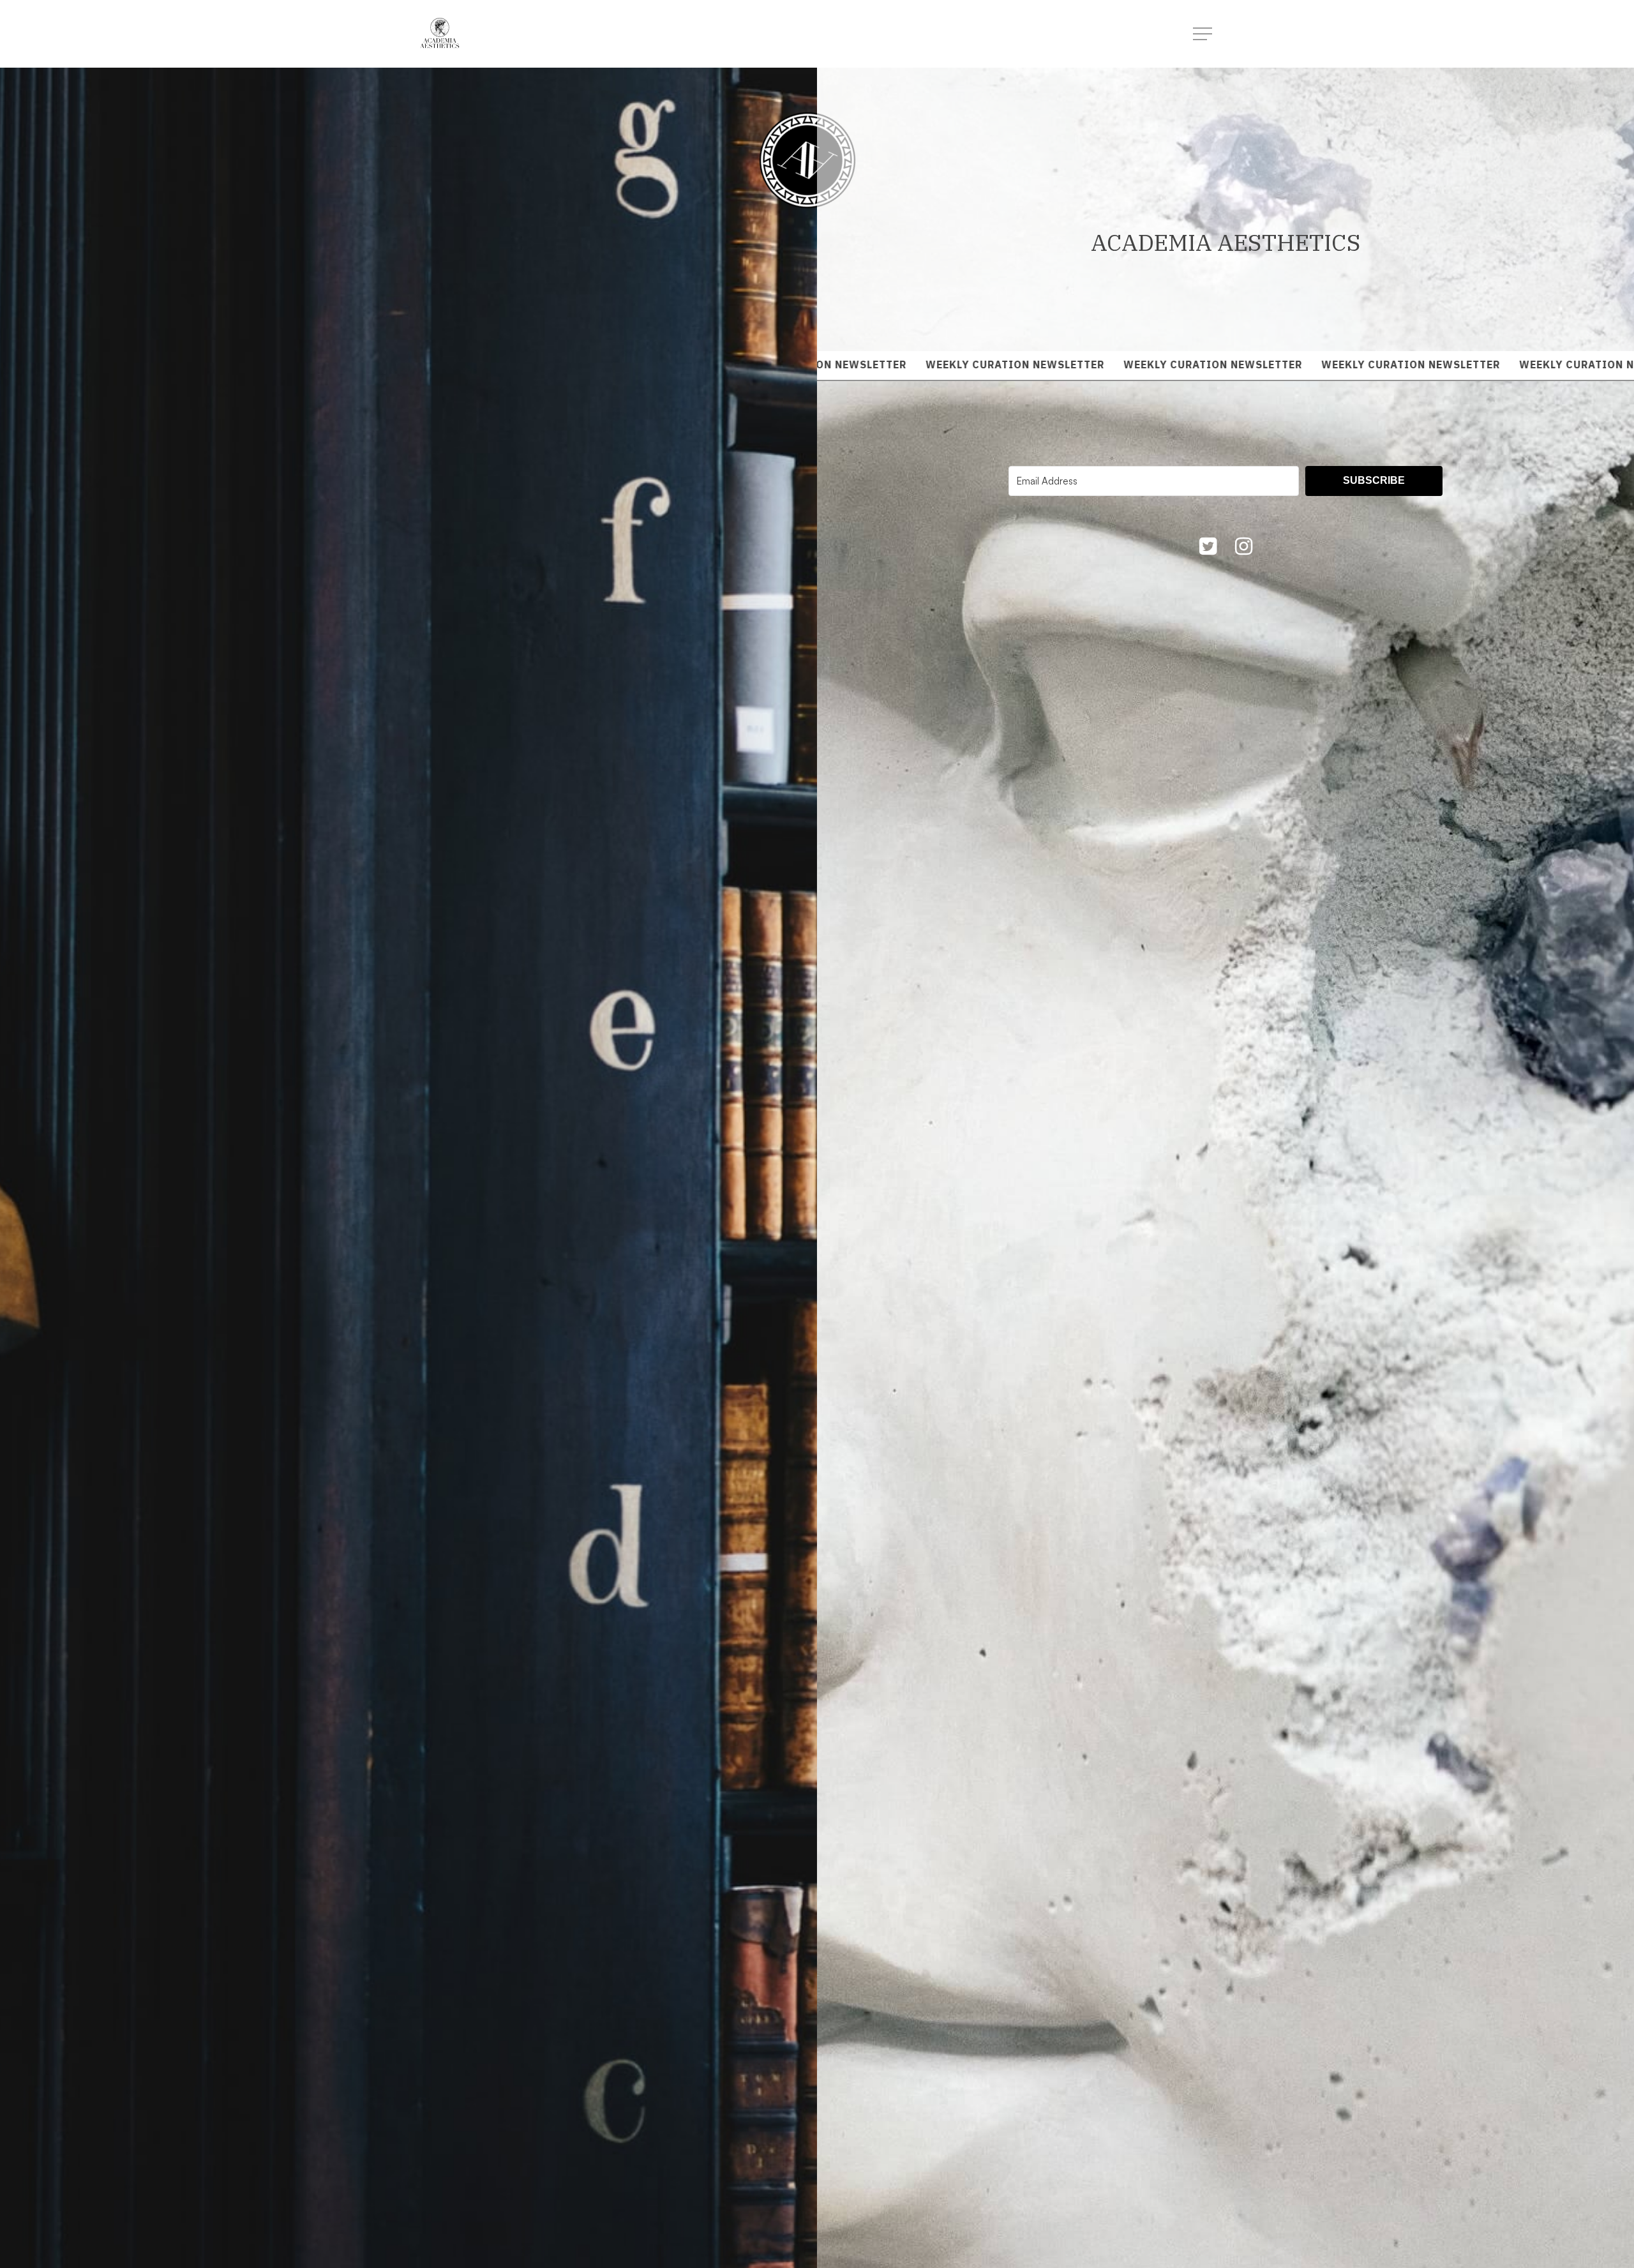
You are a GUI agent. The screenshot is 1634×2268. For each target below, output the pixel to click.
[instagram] (1243, 548)
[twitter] (1208, 548)
